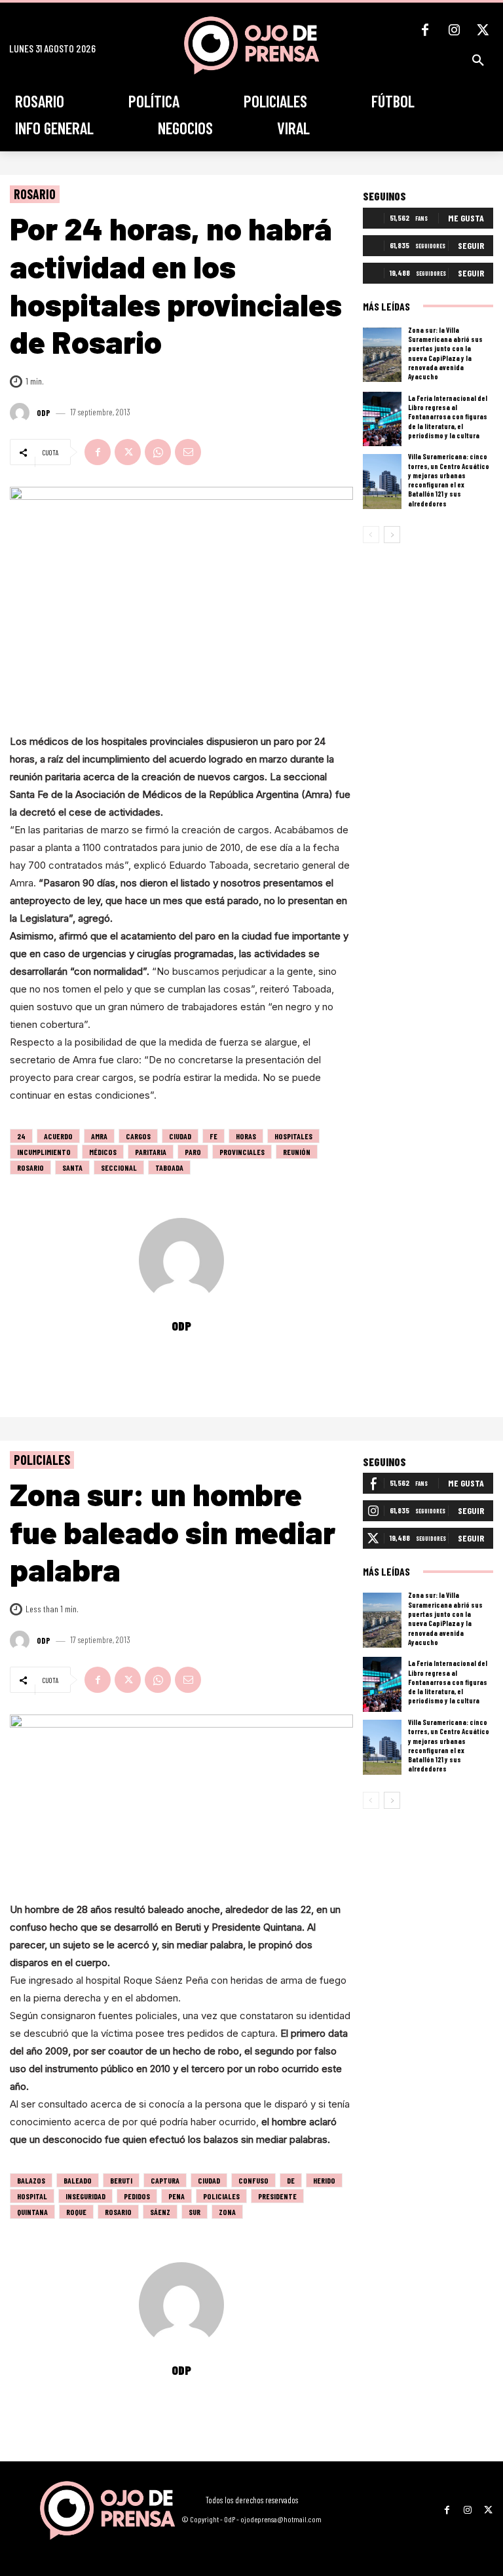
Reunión (297, 1152)
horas (246, 1136)
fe (214, 1136)
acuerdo (58, 1136)
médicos (103, 1152)
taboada (169, 1167)
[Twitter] (483, 30)
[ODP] (22, 413)
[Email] (188, 452)
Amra (99, 1136)
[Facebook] (425, 30)
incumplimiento (44, 1152)
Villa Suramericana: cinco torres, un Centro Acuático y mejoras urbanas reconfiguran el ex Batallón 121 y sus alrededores (449, 480)
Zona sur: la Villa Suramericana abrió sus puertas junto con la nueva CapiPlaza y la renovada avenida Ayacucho (445, 353)
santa (72, 1167)
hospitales (293, 1136)
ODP (44, 413)
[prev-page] (371, 535)
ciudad (180, 1136)
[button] (478, 60)
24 (21, 1136)
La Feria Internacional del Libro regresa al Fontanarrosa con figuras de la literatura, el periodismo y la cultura (448, 417)
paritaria (151, 1152)
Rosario (35, 194)
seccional (119, 1167)
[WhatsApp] (158, 452)
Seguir (471, 245)
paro (193, 1152)
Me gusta (466, 218)
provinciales (242, 1152)
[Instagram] (454, 30)
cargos (138, 1136)
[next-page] (392, 535)
